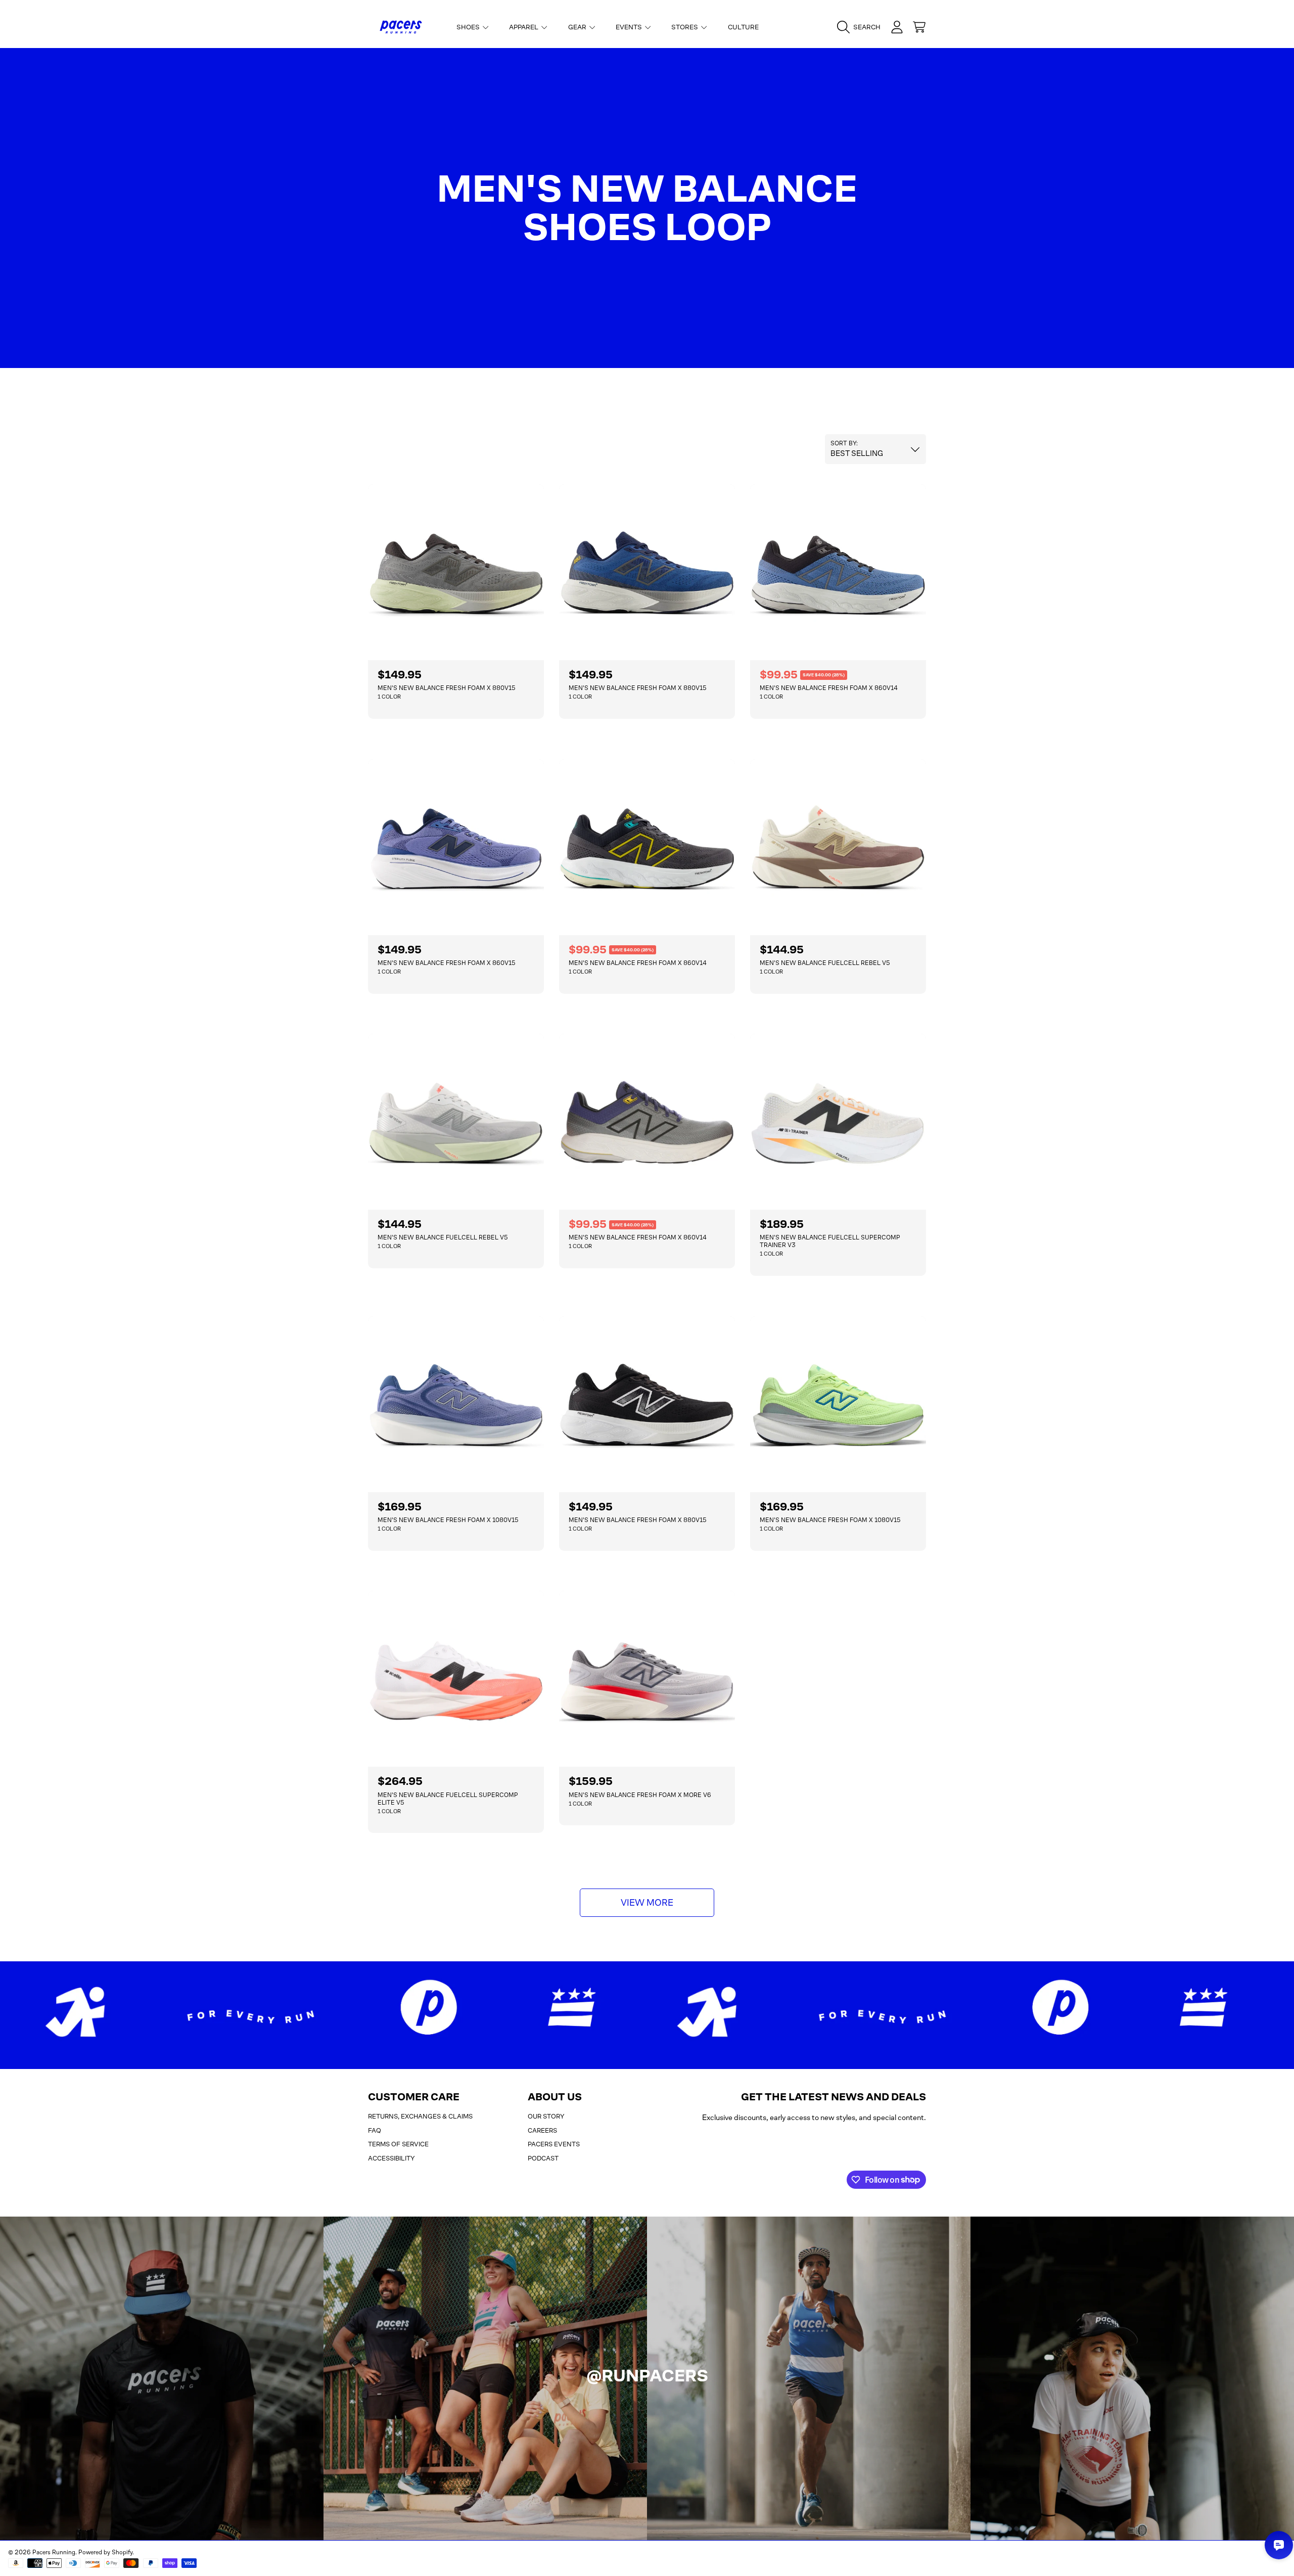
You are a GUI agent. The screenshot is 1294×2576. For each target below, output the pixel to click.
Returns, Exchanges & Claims (420, 2116)
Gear (578, 27)
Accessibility (391, 2158)
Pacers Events (554, 2144)
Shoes (469, 27)
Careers (542, 2130)
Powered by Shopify (105, 2552)
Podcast (543, 2158)
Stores (685, 27)
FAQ (375, 2130)
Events (630, 27)
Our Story (546, 2116)
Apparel (524, 27)
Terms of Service (398, 2144)
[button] (861, 27)
